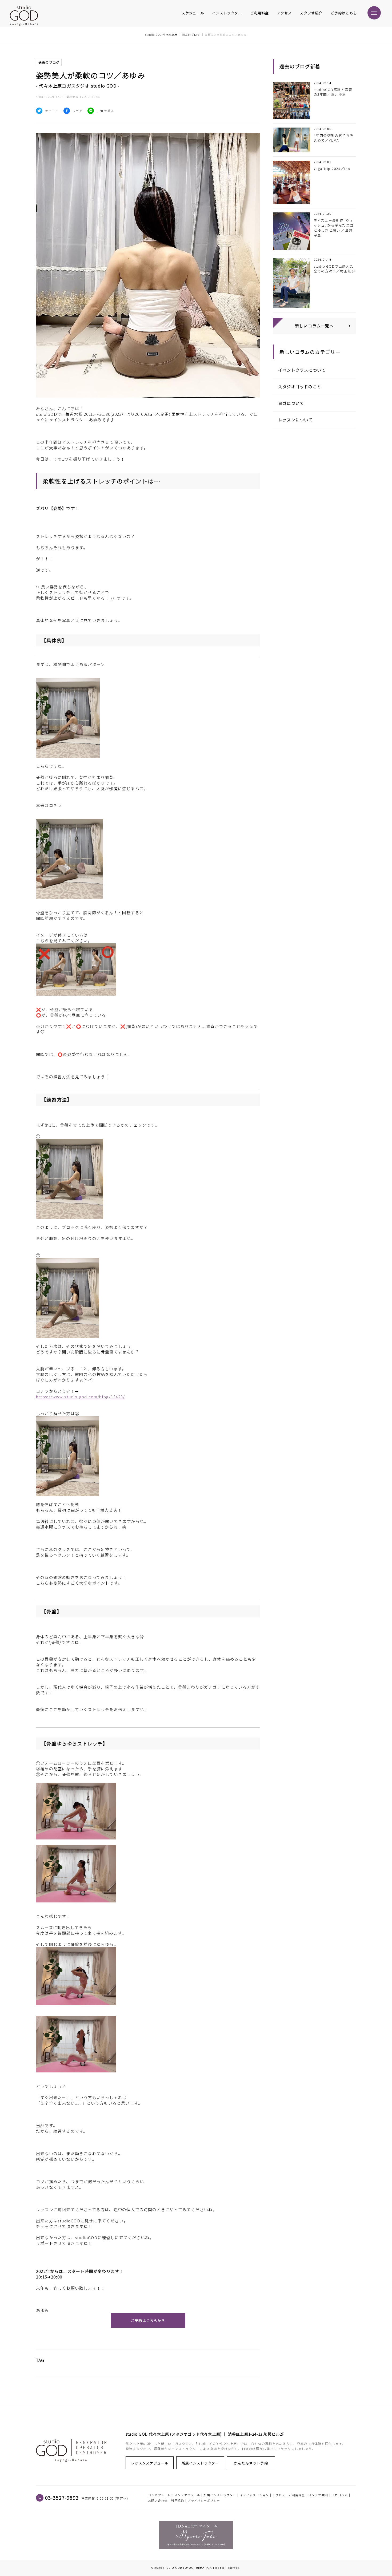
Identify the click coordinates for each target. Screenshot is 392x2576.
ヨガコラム (340, 2495)
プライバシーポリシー (204, 2500)
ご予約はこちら (344, 13)
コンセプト (156, 2495)
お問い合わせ (158, 2500)
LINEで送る (105, 111)
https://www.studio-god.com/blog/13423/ (81, 1397)
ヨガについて (291, 403)
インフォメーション (254, 2495)
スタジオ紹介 (311, 13)
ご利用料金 (260, 13)
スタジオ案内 (318, 2495)
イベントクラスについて (302, 370)
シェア (77, 111)
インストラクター (227, 13)
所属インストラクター (200, 2463)
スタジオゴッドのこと (300, 387)
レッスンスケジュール (150, 2463)
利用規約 (177, 2500)
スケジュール (193, 13)
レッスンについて (295, 420)
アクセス (285, 13)
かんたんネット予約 (251, 2463)
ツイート (52, 111)
